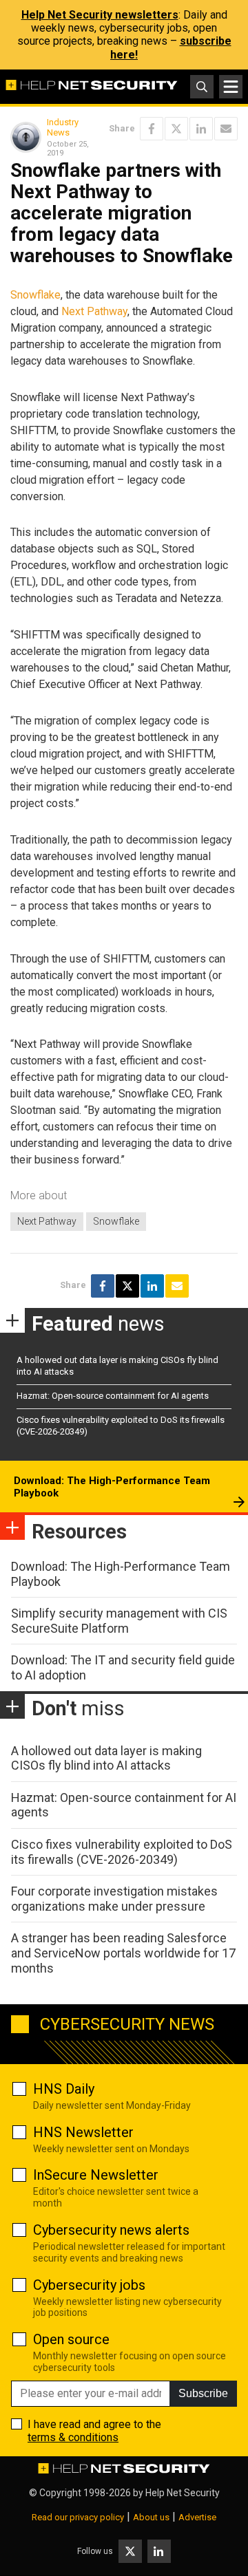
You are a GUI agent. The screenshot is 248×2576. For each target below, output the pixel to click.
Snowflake (35, 295)
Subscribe (203, 2393)
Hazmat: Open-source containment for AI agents (113, 1396)
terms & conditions (73, 2437)
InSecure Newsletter (96, 2175)
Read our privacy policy (78, 2517)
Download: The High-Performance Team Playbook (112, 1487)
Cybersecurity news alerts (111, 2230)
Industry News (63, 128)
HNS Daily (64, 2089)
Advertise (197, 2517)
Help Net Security (183, 2493)
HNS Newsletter (83, 2132)
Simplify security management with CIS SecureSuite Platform (119, 1621)
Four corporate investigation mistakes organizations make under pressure (114, 1899)
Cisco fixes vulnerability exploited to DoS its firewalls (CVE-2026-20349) (122, 1852)
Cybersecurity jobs (89, 2285)
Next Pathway (94, 311)
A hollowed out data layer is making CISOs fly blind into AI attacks (106, 1758)
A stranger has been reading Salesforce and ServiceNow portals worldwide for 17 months (123, 1953)
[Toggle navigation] (231, 87)
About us (151, 2517)
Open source (71, 2339)
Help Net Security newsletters (100, 15)
